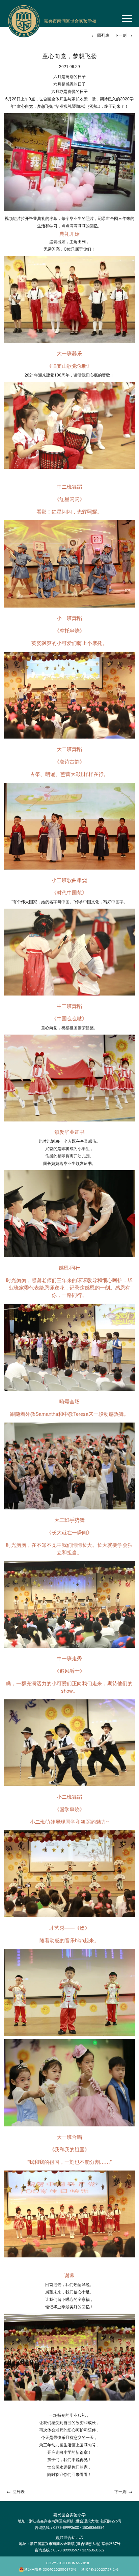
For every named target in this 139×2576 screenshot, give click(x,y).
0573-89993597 (66, 2550)
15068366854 (93, 2527)
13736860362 (93, 2550)
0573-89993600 (66, 2527)
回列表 (100, 35)
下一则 (123, 35)
